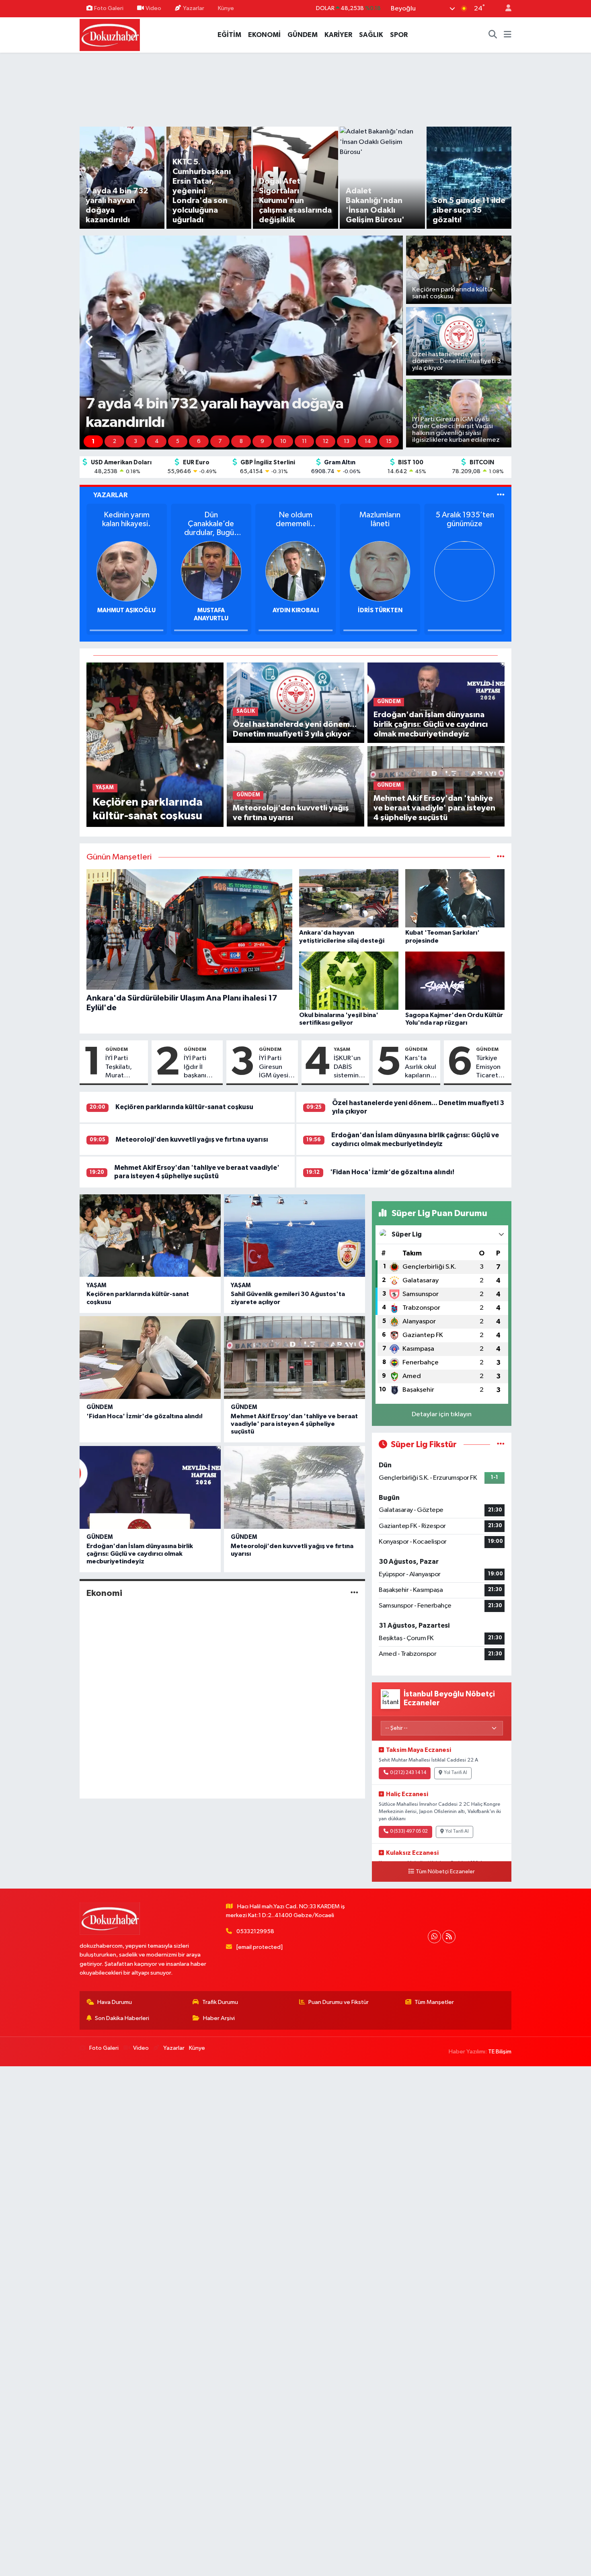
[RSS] (449, 1937)
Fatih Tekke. (211, 515)
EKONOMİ (264, 35)
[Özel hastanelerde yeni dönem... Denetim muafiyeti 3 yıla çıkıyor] (295, 702)
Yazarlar (194, 8)
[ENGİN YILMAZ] (380, 571)
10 (283, 441)
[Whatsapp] (434, 1937)
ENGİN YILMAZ (380, 610)
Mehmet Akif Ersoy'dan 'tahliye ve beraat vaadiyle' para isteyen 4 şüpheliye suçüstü (294, 1424)
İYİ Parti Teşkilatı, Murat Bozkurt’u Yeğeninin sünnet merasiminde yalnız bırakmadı (125, 1067)
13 (347, 441)
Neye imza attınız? (380, 519)
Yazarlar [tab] (110, 495)
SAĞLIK (371, 35)
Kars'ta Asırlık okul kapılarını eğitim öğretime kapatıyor (421, 1067)
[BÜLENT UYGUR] (211, 571)
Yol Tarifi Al (456, 1773)
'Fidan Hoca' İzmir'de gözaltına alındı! (392, 1172)
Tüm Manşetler (434, 2002)
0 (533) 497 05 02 (409, 1832)
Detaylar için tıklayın (442, 1414)
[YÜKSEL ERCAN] (127, 571)
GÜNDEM (303, 35)
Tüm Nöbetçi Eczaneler (445, 1872)
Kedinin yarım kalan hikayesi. (465, 519)
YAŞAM (342, 1049)
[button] (90, 343)
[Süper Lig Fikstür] (501, 1445)
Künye (226, 8)
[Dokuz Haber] (110, 34)
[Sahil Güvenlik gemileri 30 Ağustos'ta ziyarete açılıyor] (294, 1236)
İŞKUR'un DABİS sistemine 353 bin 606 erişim (350, 1067)
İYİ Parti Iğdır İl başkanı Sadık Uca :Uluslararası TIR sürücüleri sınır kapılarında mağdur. (202, 1067)
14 (368, 441)
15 (389, 441)
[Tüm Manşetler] (501, 857)
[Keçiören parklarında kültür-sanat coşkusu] (155, 744)
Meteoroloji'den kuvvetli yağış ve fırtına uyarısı (192, 1139)
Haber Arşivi (219, 2018)
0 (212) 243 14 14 (408, 1773)
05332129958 (255, 1931)
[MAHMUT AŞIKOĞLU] (465, 571)
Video (153, 8)
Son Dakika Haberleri (122, 2018)
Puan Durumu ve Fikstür (339, 2002)
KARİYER (338, 35)
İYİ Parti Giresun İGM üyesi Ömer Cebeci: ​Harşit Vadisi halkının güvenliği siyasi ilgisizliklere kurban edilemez (277, 1067)
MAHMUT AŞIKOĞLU (465, 610)
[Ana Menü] (508, 35)
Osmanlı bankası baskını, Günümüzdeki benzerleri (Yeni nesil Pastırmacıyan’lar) (295, 524)
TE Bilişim (500, 2052)
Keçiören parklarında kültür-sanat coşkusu (184, 1107)
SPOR (399, 35)
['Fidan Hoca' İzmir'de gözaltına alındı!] (150, 1358)
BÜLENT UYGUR (211, 610)
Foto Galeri (109, 8)
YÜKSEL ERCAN (126, 610)
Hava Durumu (115, 2002)
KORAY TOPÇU (296, 610)
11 (304, 441)
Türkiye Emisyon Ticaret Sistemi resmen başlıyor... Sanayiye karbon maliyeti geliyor (490, 1067)
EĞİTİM (229, 35)
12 (326, 441)
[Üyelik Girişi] (505, 9)
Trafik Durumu (220, 2002)
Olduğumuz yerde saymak (126, 519)
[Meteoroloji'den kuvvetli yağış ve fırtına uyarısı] (295, 786)
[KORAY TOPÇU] (295, 571)
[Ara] (493, 35)
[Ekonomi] (354, 1593)
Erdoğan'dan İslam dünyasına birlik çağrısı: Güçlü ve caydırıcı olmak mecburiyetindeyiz (140, 1554)
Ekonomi (104, 1593)
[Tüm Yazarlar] (501, 495)
